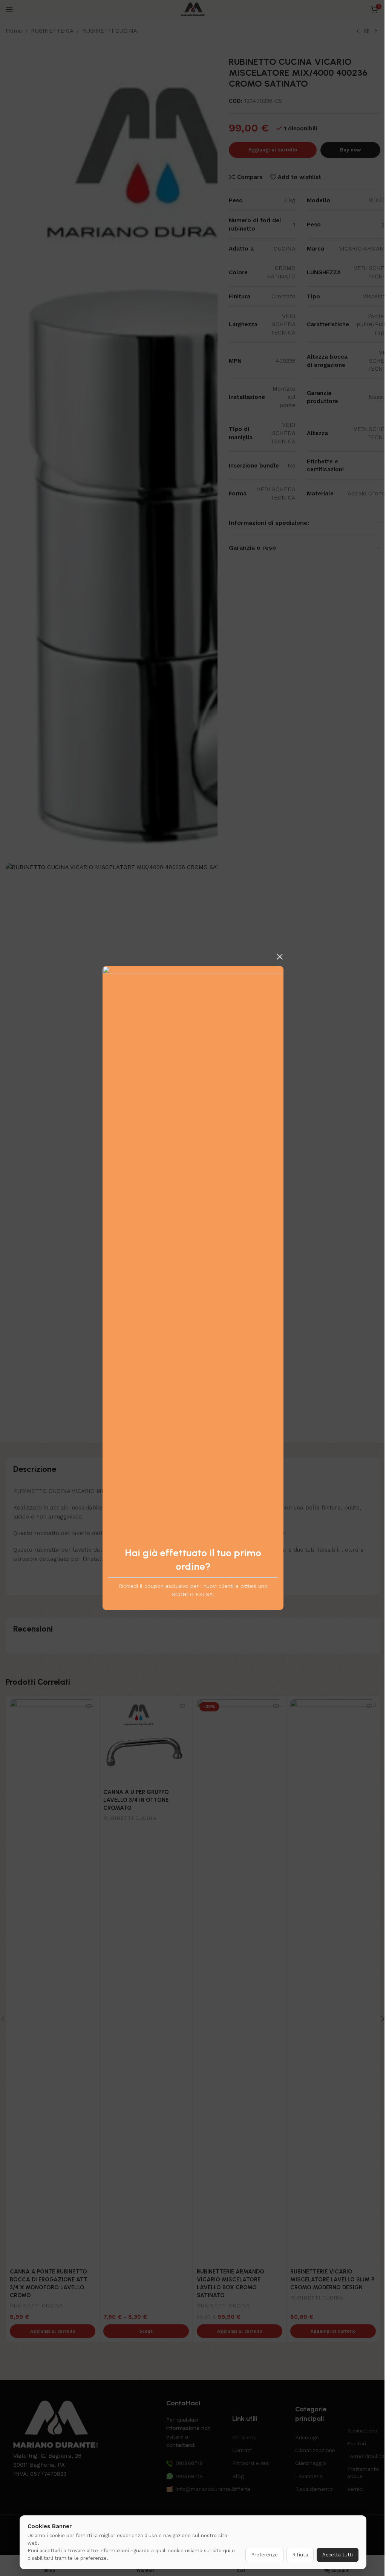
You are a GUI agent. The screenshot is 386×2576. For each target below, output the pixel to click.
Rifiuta (300, 2555)
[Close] (280, 956)
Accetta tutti (338, 2555)
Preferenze (264, 2555)
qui (227, 2551)
